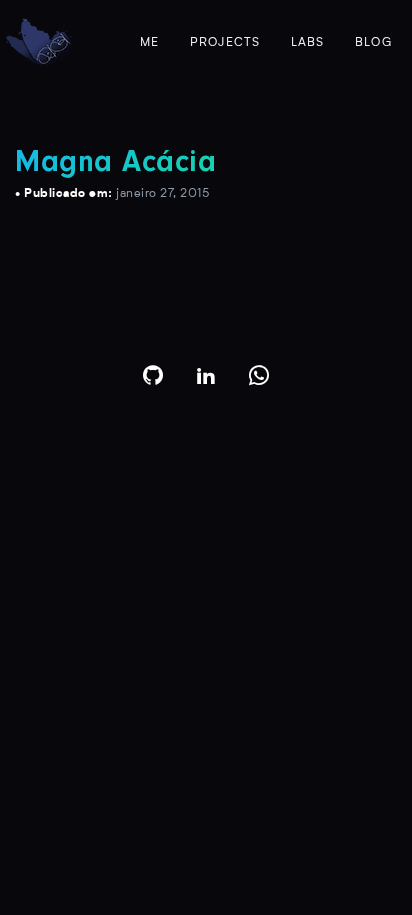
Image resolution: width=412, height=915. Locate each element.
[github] (153, 375)
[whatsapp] (259, 375)
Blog (373, 43)
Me (149, 43)
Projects (225, 43)
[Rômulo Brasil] (39, 43)
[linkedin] (206, 375)
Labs (308, 43)
